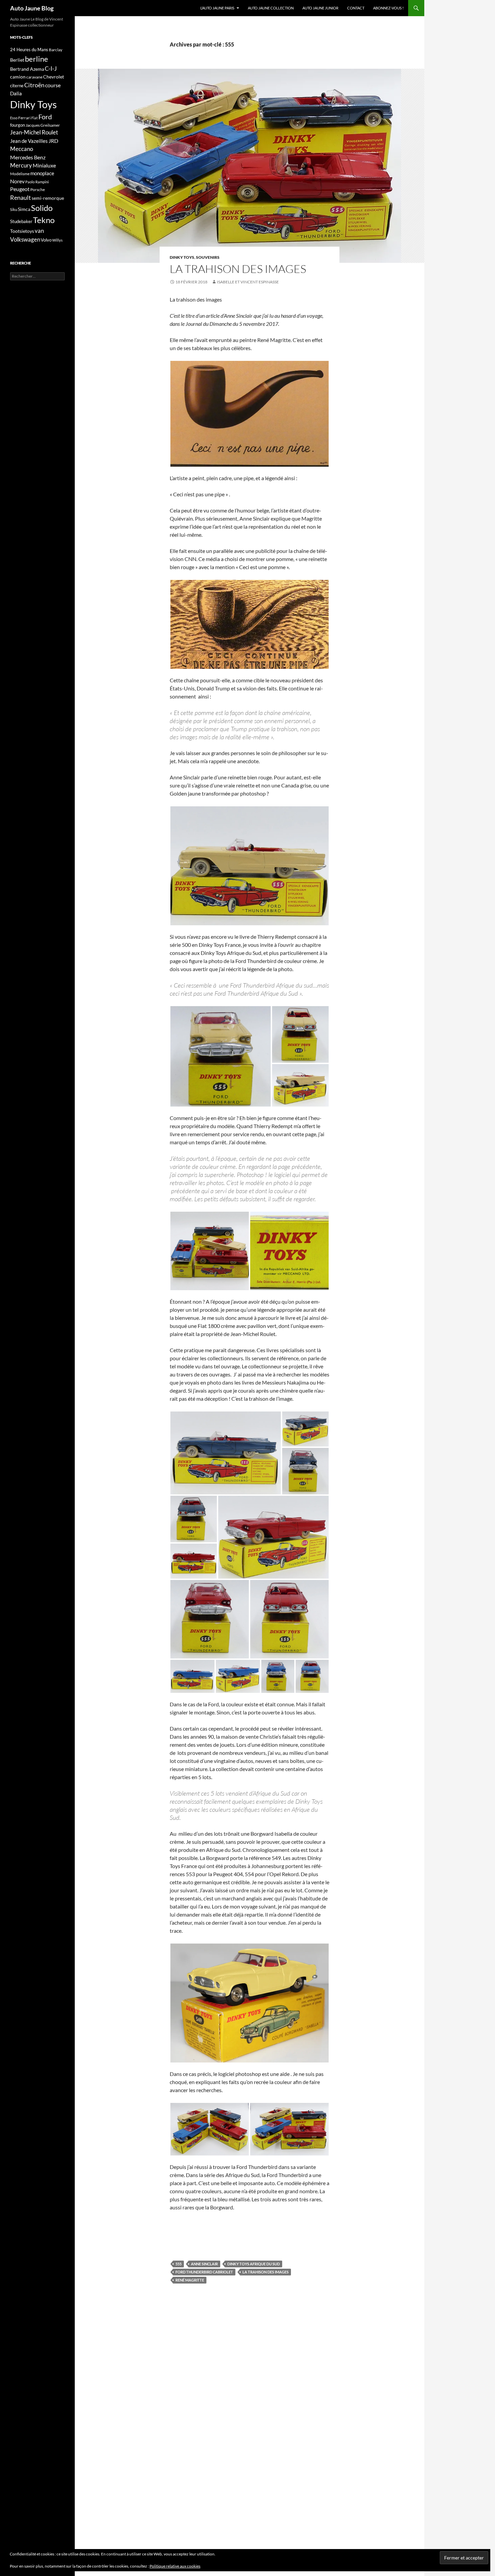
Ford (45, 117)
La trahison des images (238, 269)
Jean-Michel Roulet (34, 132)
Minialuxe (44, 165)
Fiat (35, 118)
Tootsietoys (22, 231)
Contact (356, 8)
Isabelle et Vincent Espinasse (248, 282)
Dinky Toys (182, 257)
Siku (14, 209)
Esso (14, 118)
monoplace (42, 173)
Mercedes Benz (28, 157)
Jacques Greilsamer (43, 125)
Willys (57, 240)
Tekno (44, 220)
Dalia (16, 93)
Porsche (38, 190)
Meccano (22, 149)
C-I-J (51, 69)
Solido (42, 208)
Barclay (56, 50)
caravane (34, 77)
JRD (53, 141)
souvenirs (208, 257)
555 (178, 2264)
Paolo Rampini (37, 182)
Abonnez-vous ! (388, 8)
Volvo (46, 240)
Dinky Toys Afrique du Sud (254, 2264)
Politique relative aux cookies (175, 2566)
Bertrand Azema (27, 69)
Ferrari (24, 118)
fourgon (18, 125)
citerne (17, 86)
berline (37, 59)
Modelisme (20, 174)
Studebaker (21, 221)
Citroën (34, 85)
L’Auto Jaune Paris (217, 8)
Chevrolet (54, 77)
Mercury (21, 165)
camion (18, 77)
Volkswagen (25, 239)
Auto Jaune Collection (271, 8)
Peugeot (20, 189)
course (53, 85)
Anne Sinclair (204, 2264)
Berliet (17, 60)
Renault (21, 197)
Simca (24, 209)
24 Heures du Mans (29, 50)
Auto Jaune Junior (320, 8)
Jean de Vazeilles (29, 141)
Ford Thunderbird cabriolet (204, 2272)
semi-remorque (48, 198)
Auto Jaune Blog (32, 8)
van (39, 231)
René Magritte (190, 2280)
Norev (17, 181)
